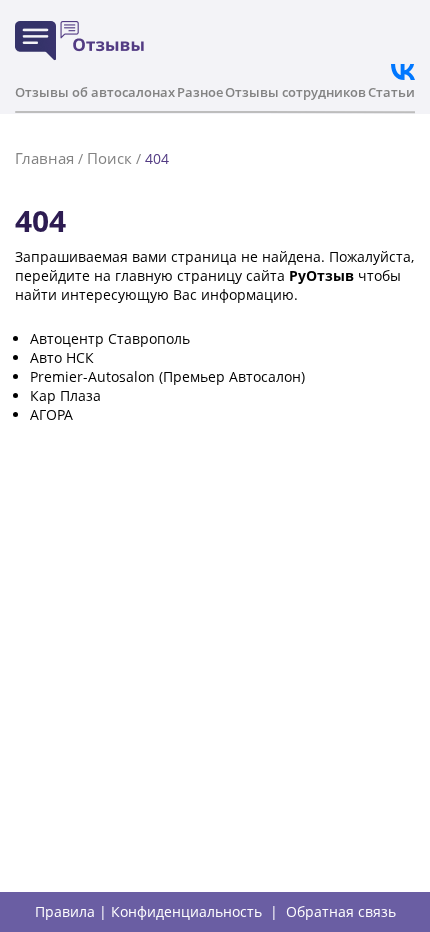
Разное (200, 92)
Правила (65, 912)
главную (144, 275)
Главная (44, 158)
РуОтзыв (321, 275)
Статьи (391, 92)
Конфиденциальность (186, 912)
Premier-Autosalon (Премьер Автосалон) (167, 376)
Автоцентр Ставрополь (110, 338)
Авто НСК (62, 357)
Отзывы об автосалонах (95, 92)
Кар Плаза (65, 395)
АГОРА (51, 414)
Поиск (109, 158)
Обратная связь (341, 912)
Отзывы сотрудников (295, 92)
